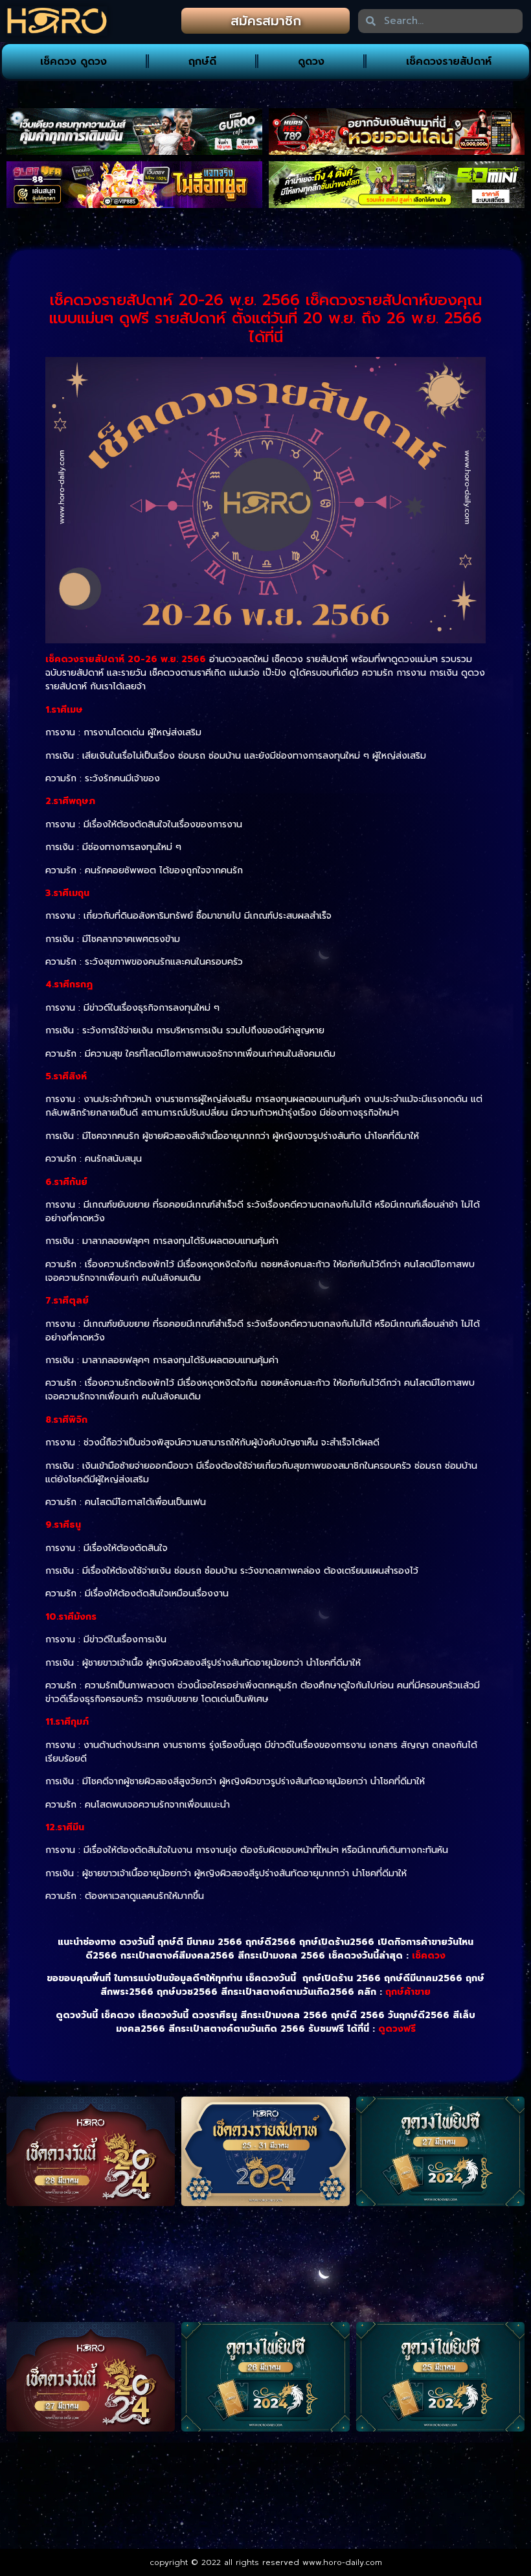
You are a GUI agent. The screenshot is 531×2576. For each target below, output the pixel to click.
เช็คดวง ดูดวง (73, 62)
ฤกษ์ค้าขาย (408, 1992)
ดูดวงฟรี (397, 2029)
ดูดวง (311, 62)
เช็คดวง (429, 1956)
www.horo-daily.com (342, 2562)
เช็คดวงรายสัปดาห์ (449, 62)
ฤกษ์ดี (202, 62)
